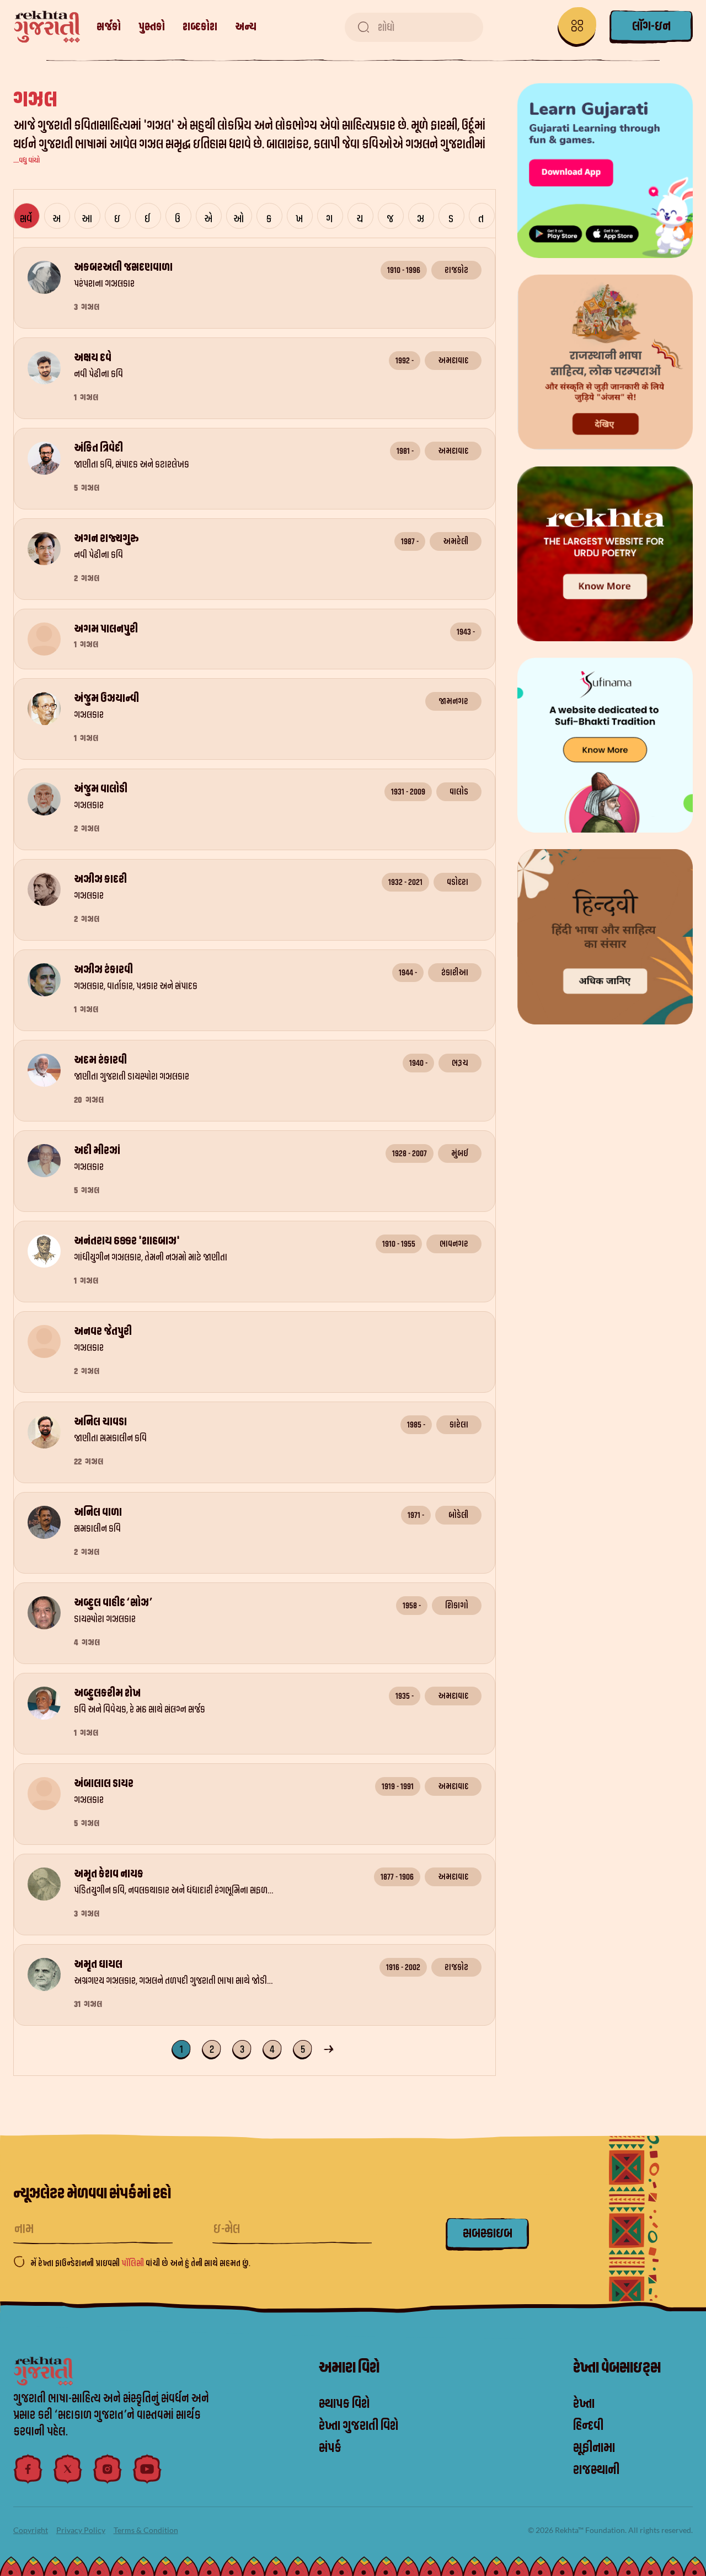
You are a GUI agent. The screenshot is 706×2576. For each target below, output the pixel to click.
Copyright (31, 2530)
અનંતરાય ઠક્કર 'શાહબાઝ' (127, 1241)
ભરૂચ (460, 1063)
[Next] (330, 2048)
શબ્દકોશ (200, 27)
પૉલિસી (133, 2263)
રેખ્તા (584, 2404)
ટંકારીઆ (455, 973)
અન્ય (246, 27)
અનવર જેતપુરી (103, 1332)
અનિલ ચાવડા (100, 1422)
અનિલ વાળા (98, 1512)
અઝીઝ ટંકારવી (103, 970)
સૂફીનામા (594, 2448)
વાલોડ (459, 792)
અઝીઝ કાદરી (100, 879)
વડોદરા (458, 882)
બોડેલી (458, 1515)
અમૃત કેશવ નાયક (109, 1874)
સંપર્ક (330, 2448)
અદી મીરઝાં (97, 1151)
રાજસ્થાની (596, 2470)
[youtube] (147, 2469)
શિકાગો (457, 1606)
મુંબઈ (460, 1153)
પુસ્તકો (152, 27)
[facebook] (28, 2469)
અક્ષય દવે (93, 358)
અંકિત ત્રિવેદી (98, 448)
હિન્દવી (588, 2426)
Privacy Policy (81, 2530)
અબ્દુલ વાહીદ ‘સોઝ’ (113, 1603)
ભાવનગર (454, 1244)
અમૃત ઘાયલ (98, 1965)
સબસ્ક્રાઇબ (488, 2234)
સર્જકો (109, 27)
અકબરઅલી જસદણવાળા (123, 267)
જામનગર (453, 701)
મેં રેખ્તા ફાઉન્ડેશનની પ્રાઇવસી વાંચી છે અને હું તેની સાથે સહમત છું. (140, 2263)
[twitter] (68, 2469)
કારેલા (459, 1425)
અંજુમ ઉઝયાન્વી (106, 699)
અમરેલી (456, 541)
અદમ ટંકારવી (100, 1060)
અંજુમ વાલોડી (101, 789)
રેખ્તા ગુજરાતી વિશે (359, 2426)
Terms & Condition (146, 2530)
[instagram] (108, 2469)
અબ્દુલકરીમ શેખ (107, 1693)
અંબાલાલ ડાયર (104, 1784)
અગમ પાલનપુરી (106, 629)
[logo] (47, 27)
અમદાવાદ (453, 361)
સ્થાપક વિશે (344, 2404)
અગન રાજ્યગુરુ (106, 539)
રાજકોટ (456, 270)
